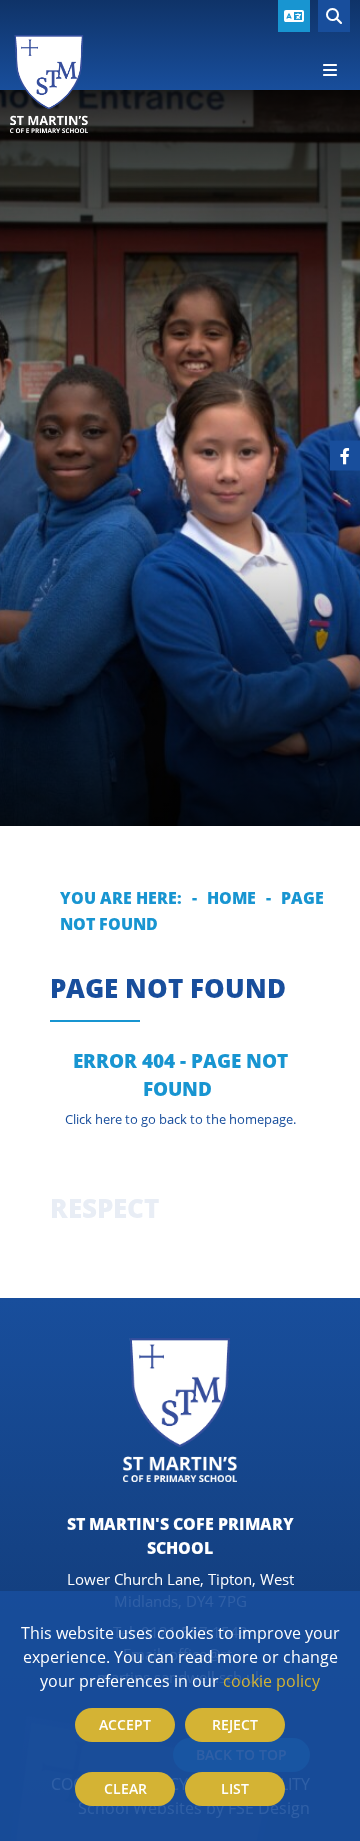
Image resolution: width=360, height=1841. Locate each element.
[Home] (49, 84)
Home (231, 897)
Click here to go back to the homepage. (180, 1119)
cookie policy (271, 1680)
